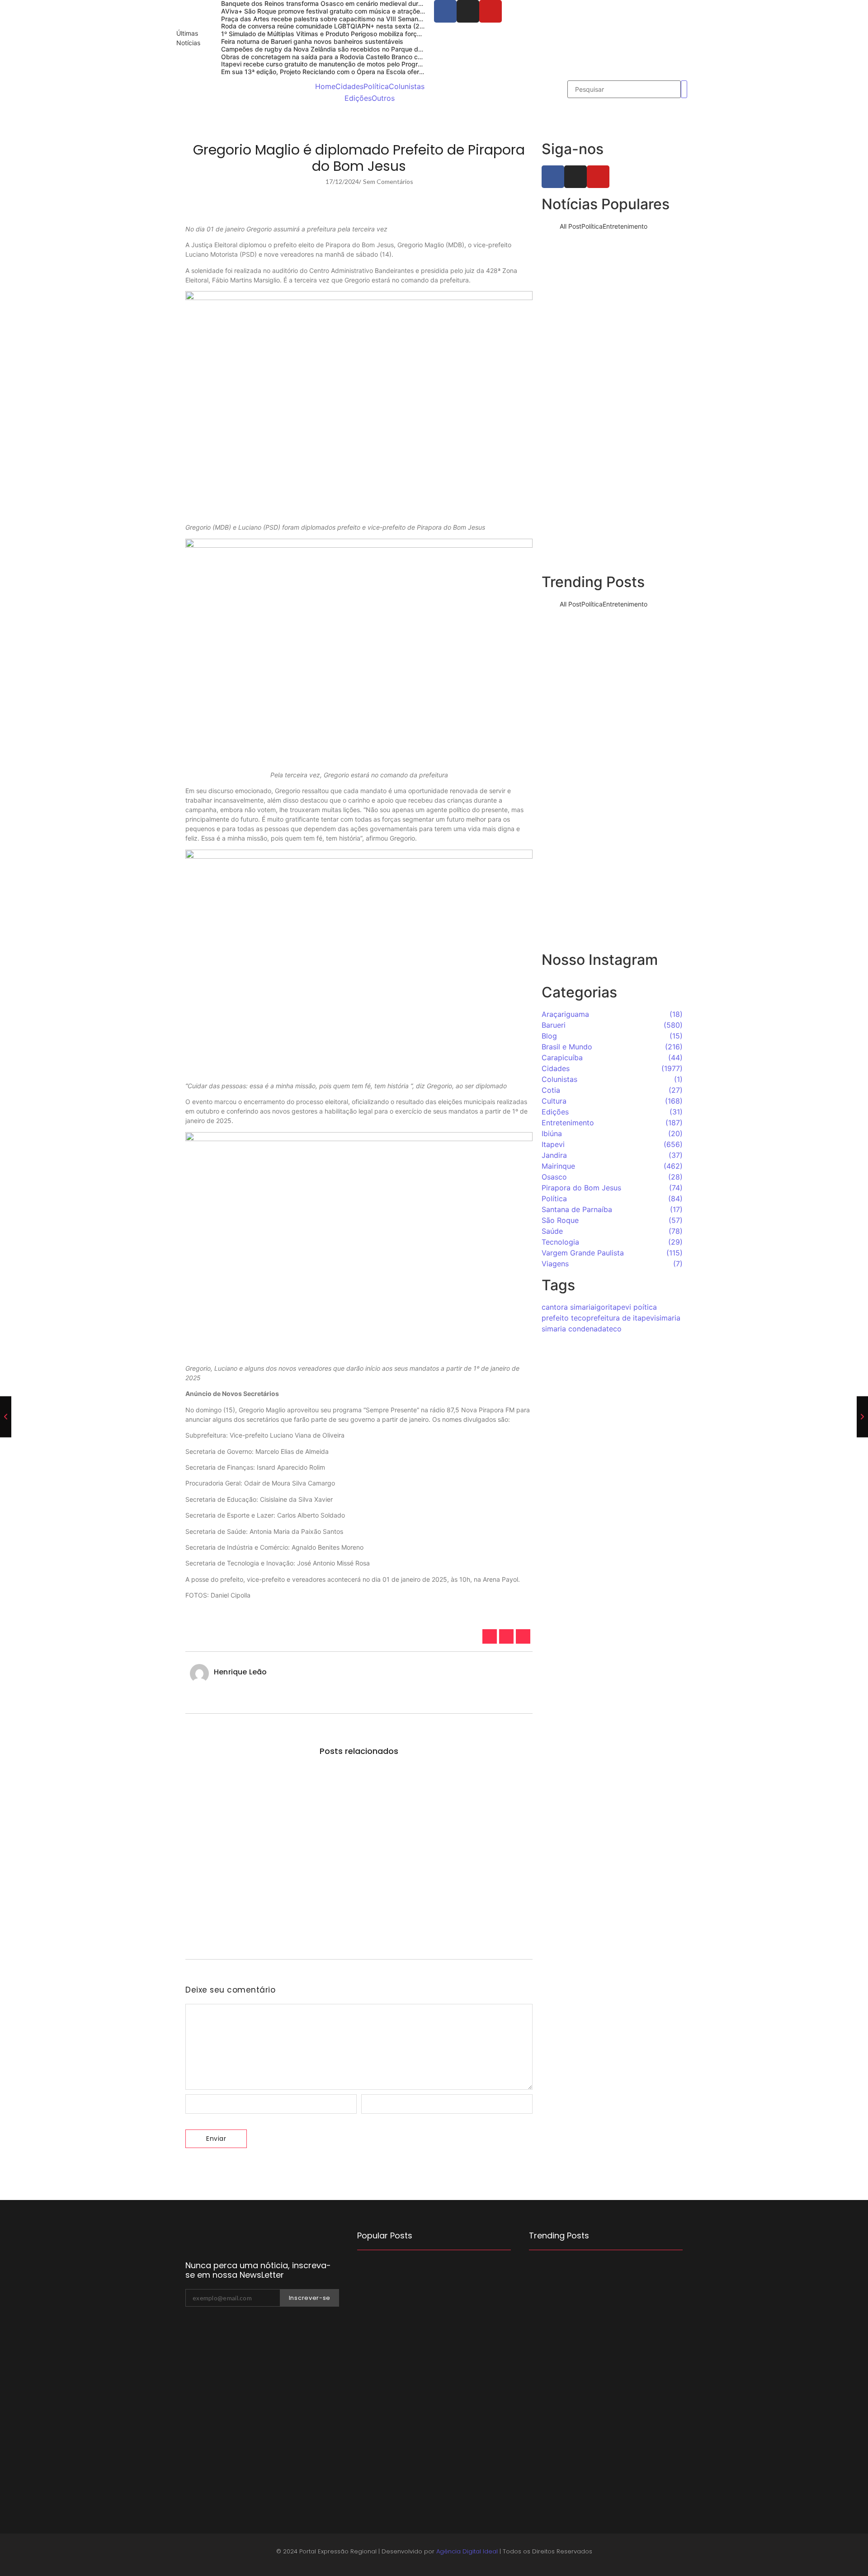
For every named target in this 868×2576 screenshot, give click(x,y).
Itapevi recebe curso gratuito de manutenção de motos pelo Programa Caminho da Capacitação (364, 64)
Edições (358, 98)
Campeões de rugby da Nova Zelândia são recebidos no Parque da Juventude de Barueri (354, 49)
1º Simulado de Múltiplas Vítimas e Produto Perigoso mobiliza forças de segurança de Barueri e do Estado (379, 34)
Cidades (349, 86)
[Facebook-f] (445, 11)
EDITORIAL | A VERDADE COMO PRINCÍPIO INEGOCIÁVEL (422, 2451)
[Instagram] (468, 11)
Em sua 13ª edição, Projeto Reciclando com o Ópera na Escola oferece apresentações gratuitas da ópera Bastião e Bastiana (406, 72)
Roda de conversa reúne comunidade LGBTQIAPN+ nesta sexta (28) (323, 26)
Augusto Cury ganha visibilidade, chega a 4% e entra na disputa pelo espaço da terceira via (612, 913)
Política (376, 86)
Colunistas (407, 86)
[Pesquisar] (684, 89)
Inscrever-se (310, 2298)
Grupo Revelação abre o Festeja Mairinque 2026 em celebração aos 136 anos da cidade (612, 536)
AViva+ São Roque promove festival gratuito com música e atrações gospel (333, 11)
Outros (383, 98)
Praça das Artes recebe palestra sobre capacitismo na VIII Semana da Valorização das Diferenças (368, 19)
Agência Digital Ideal (467, 2551)
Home (325, 86)
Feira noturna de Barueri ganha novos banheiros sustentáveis (312, 41)
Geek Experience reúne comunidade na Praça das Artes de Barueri (612, 457)
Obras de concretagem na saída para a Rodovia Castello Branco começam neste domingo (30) (362, 57)
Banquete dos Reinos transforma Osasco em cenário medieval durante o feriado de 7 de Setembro (612, 285)
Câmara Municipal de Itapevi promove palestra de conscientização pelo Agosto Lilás (427, 2390)
